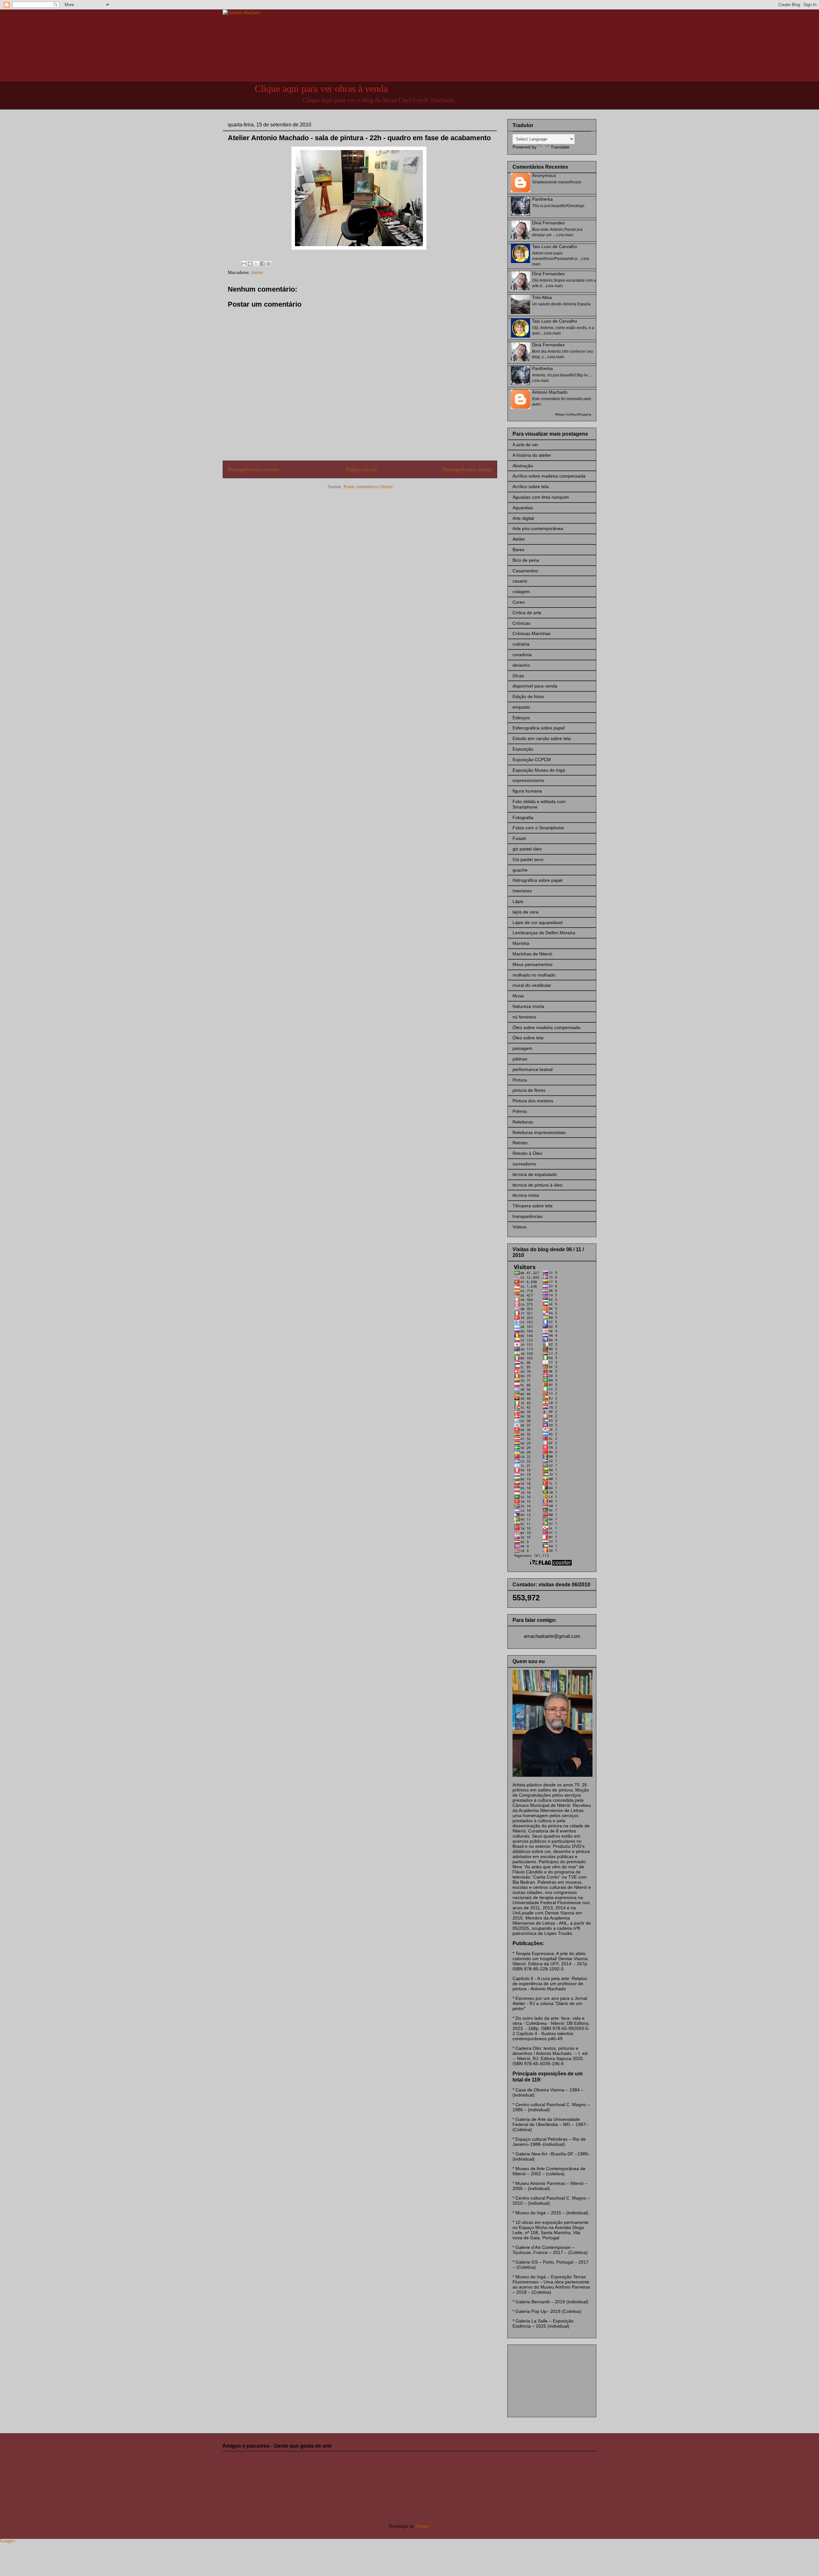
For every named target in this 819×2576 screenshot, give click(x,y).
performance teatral (533, 1069)
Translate (560, 147)
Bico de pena (526, 560)
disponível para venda (535, 686)
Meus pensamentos (533, 964)
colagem (521, 592)
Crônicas (521, 623)
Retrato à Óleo (527, 1153)
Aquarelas (523, 508)
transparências (528, 1216)
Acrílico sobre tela (531, 487)
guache (520, 870)
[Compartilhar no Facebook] (262, 264)
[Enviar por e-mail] (244, 264)
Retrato (520, 1143)
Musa (518, 996)
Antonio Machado (550, 392)
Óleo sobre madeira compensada (546, 1027)
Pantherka (542, 199)
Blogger (422, 2526)
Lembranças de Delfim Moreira (544, 933)
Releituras (523, 1122)
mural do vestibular (532, 985)
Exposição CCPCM (532, 760)
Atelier (257, 273)
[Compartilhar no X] (256, 264)
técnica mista (526, 1195)
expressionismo (528, 780)
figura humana (527, 791)
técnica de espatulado (535, 1174)
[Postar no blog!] (250, 264)
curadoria (522, 655)
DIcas (518, 676)
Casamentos (525, 571)
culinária (521, 644)
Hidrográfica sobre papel (537, 880)
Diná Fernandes (548, 223)
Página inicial (361, 469)
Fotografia (523, 817)
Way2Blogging (580, 414)
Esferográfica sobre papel (539, 728)
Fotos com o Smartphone (538, 828)
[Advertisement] (545, 2379)
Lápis (518, 901)
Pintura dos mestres (533, 1101)
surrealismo (524, 1164)
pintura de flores (529, 1090)
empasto (521, 707)
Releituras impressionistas (539, 1132)
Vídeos (520, 1227)
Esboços (521, 718)
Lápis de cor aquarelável (537, 922)
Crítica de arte (527, 613)
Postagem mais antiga (468, 469)
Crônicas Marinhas (532, 633)
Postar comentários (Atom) (368, 487)
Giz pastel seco (528, 859)
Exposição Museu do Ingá (539, 770)
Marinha (521, 943)
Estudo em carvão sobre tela (542, 738)
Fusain (519, 838)
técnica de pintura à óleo (537, 1185)
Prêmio (520, 1111)
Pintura (520, 1080)
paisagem (522, 1048)
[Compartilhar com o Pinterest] (268, 264)
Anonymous (544, 175)
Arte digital (523, 518)
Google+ (8, 2541)
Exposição (523, 749)
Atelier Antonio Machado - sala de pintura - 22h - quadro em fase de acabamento (359, 138)
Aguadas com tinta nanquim (541, 497)
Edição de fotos (528, 696)
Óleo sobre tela (528, 1038)
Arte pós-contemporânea (538, 528)
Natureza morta (528, 1006)
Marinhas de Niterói (532, 954)
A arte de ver (525, 445)
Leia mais (565, 235)
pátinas (520, 1059)
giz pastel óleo (527, 849)
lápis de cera (525, 912)
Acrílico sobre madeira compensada (549, 476)
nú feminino (524, 1017)
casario (520, 581)
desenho (521, 665)
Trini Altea (542, 297)
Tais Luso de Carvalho (555, 246)
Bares (518, 550)
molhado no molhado (534, 975)
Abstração (523, 466)
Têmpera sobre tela (533, 1206)
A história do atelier (532, 455)
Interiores (522, 891)
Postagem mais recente (254, 469)
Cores (519, 602)
